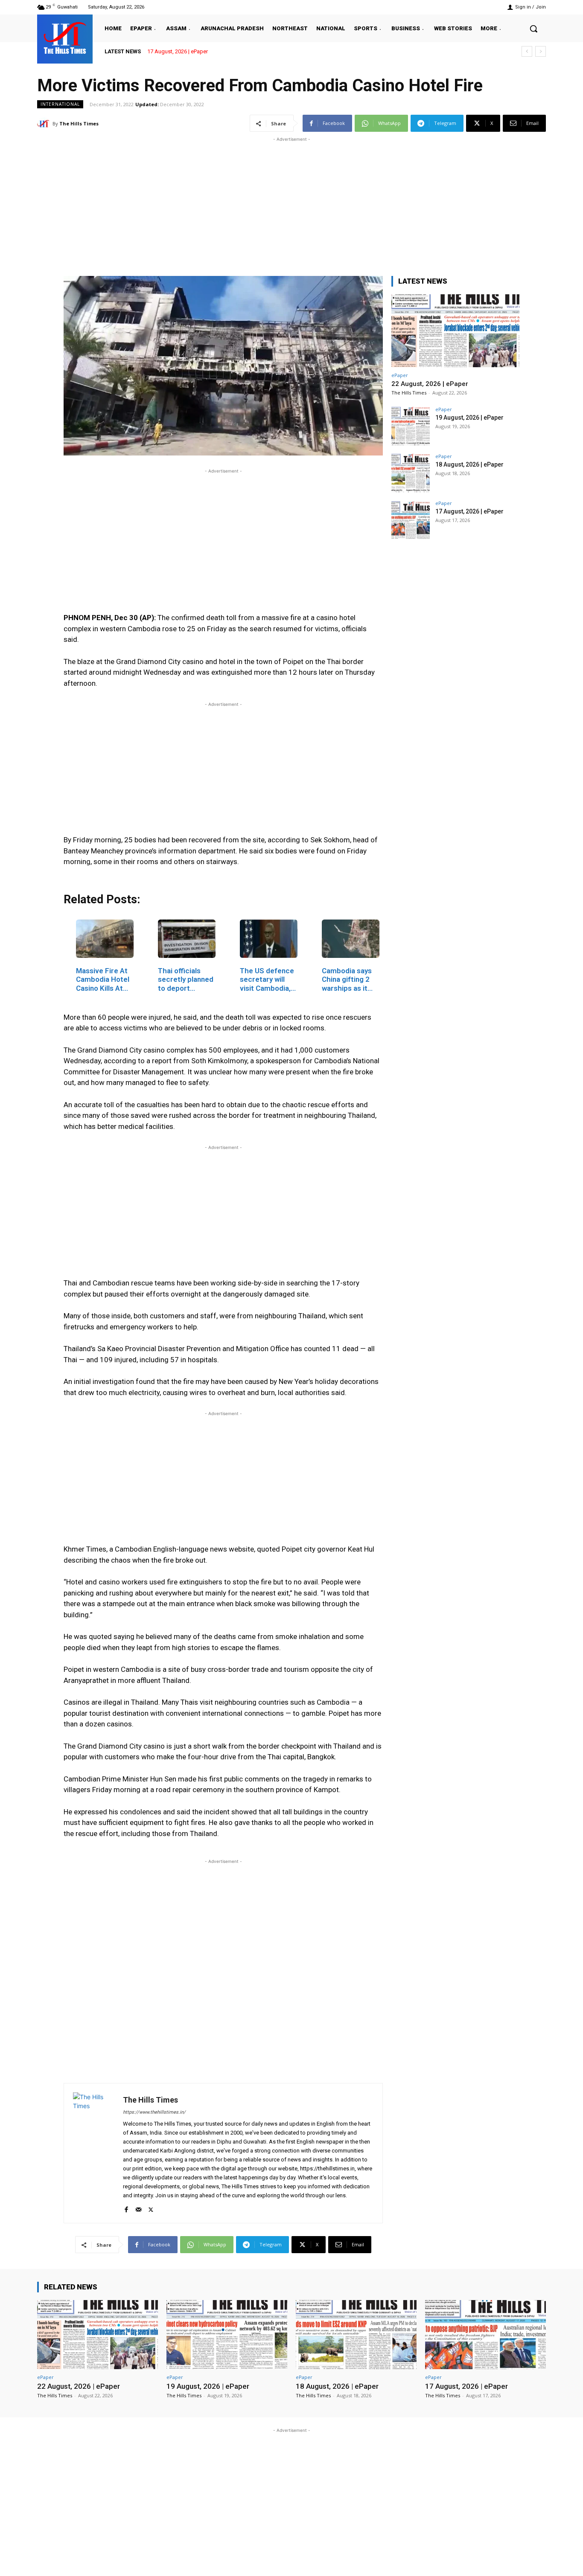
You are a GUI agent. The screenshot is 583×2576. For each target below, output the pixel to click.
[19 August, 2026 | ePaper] (411, 426)
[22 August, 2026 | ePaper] (455, 331)
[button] (533, 29)
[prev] (527, 51)
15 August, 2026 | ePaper (178, 51)
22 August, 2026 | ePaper (430, 384)
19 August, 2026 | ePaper (469, 418)
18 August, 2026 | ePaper (469, 464)
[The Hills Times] (65, 38)
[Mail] (138, 2208)
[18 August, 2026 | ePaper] (411, 473)
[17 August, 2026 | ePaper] (411, 520)
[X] (151, 2208)
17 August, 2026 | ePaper (469, 511)
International (60, 104)
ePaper (400, 375)
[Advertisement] (291, 203)
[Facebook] (126, 2208)
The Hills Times (79, 123)
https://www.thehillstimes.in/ (154, 2112)
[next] (541, 51)
